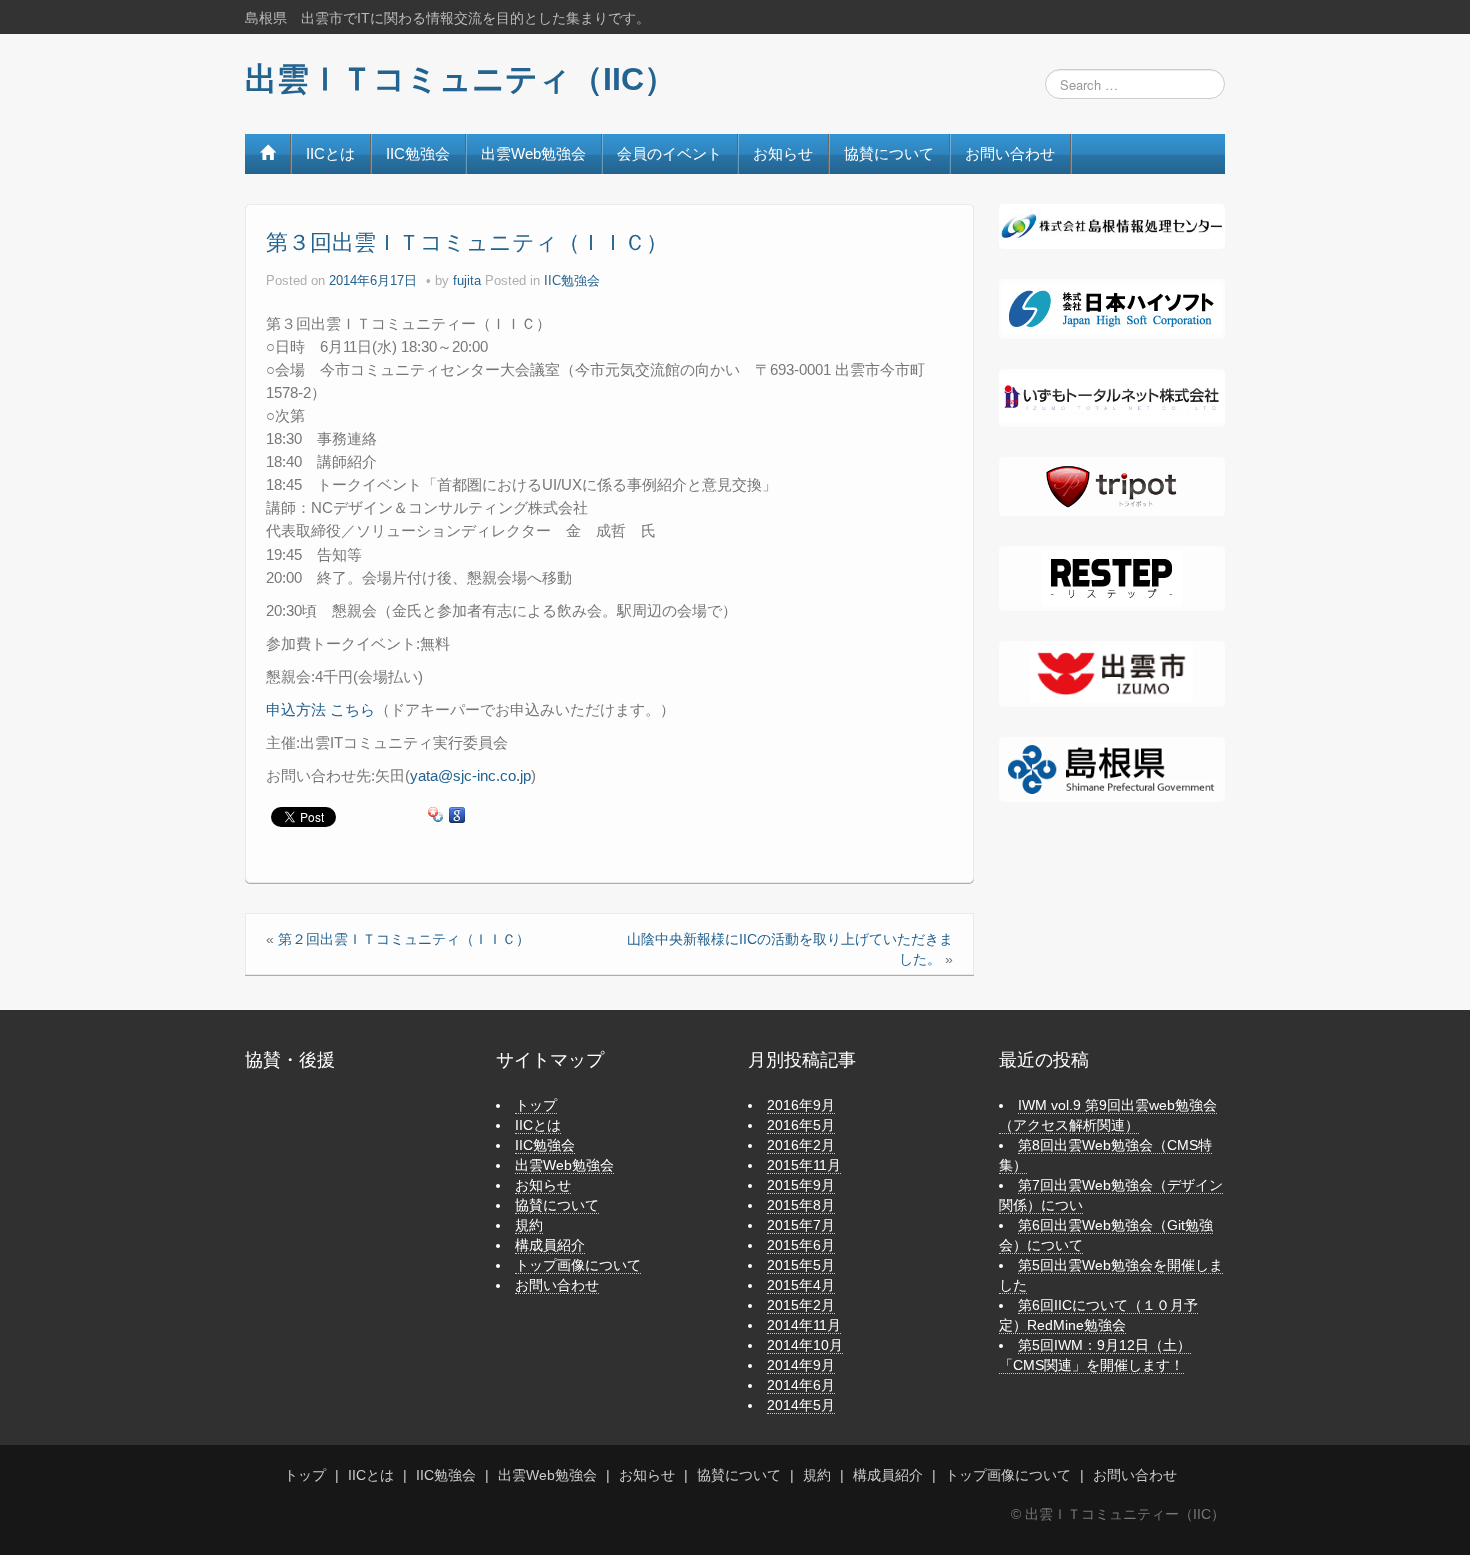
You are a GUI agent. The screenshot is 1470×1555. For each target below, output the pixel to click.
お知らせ (783, 153)
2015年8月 (801, 1205)
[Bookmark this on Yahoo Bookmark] (436, 816)
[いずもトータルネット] (1112, 398)
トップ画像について (578, 1265)
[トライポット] (1112, 487)
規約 (529, 1225)
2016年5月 (801, 1125)
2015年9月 (801, 1185)
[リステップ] (1112, 578)
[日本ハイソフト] (1112, 309)
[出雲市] (1112, 674)
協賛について (889, 153)
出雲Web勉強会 (533, 153)
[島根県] (1112, 768)
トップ (536, 1105)
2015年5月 (801, 1265)
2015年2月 (801, 1305)
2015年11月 (804, 1165)
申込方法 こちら (320, 709)
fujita (467, 281)
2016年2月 (801, 1145)
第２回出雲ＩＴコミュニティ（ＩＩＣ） (404, 939)
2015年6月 (801, 1245)
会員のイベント (669, 153)
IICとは (330, 153)
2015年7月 (801, 1225)
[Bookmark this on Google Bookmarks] (457, 816)
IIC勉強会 (418, 153)
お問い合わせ (1010, 153)
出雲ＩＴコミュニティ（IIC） (460, 79)
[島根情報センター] (1112, 225)
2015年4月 (801, 1285)
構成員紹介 (550, 1245)
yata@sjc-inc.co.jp (470, 775)
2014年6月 (801, 1385)
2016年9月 (801, 1105)
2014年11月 (804, 1325)
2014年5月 (801, 1405)
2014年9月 (801, 1365)
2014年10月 (805, 1345)
